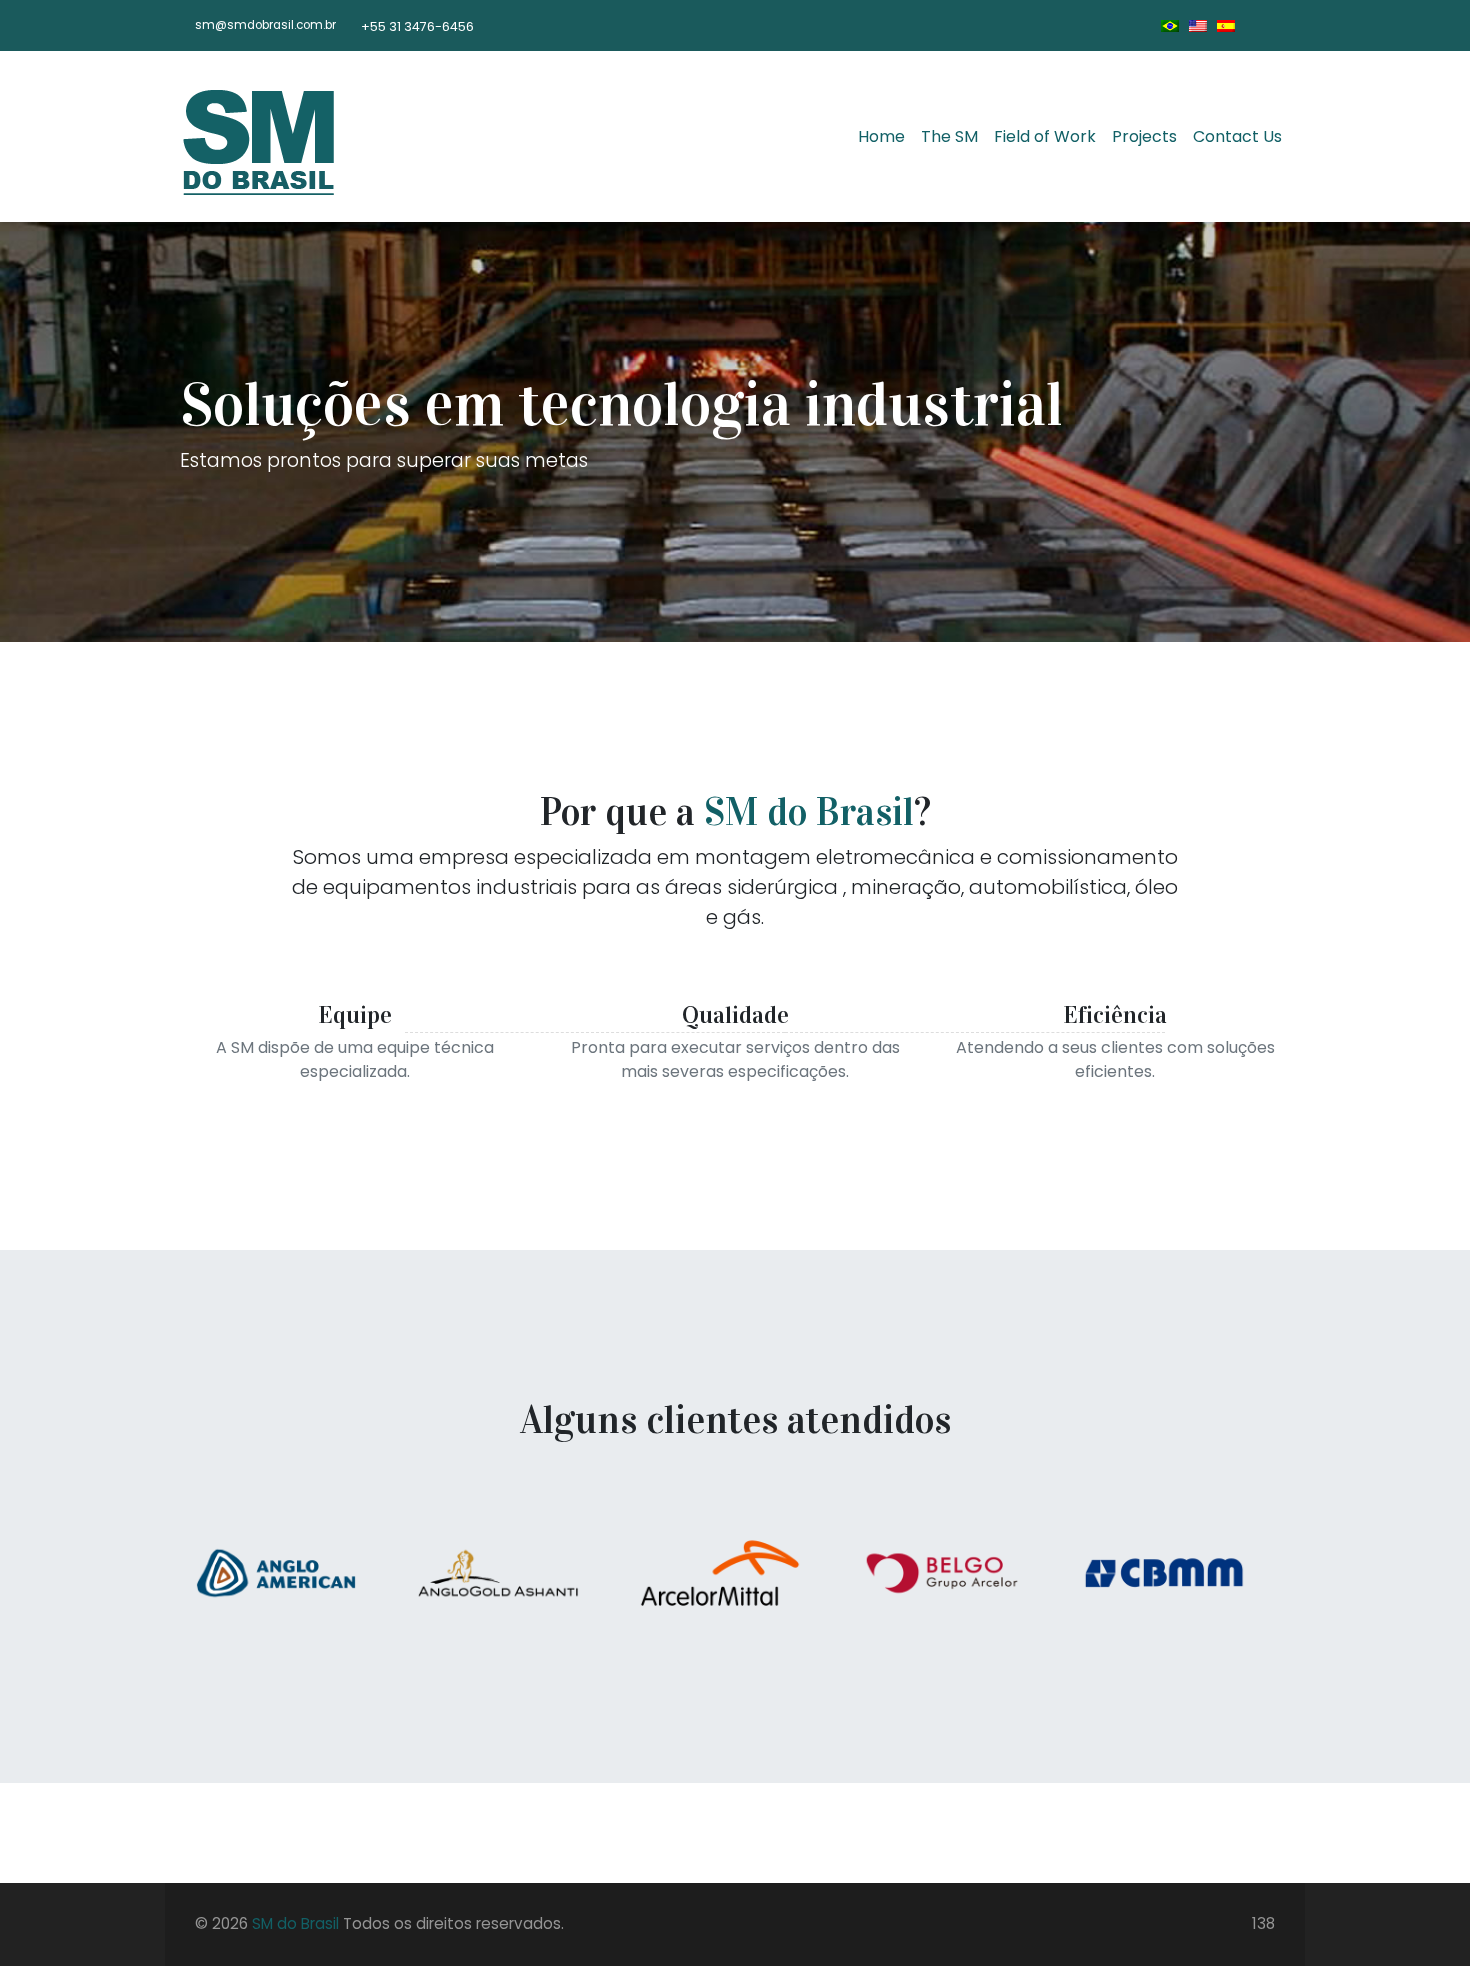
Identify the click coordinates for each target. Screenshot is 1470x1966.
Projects (1144, 136)
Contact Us (1237, 136)
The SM (949, 136)
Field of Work (1045, 136)
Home (881, 136)
